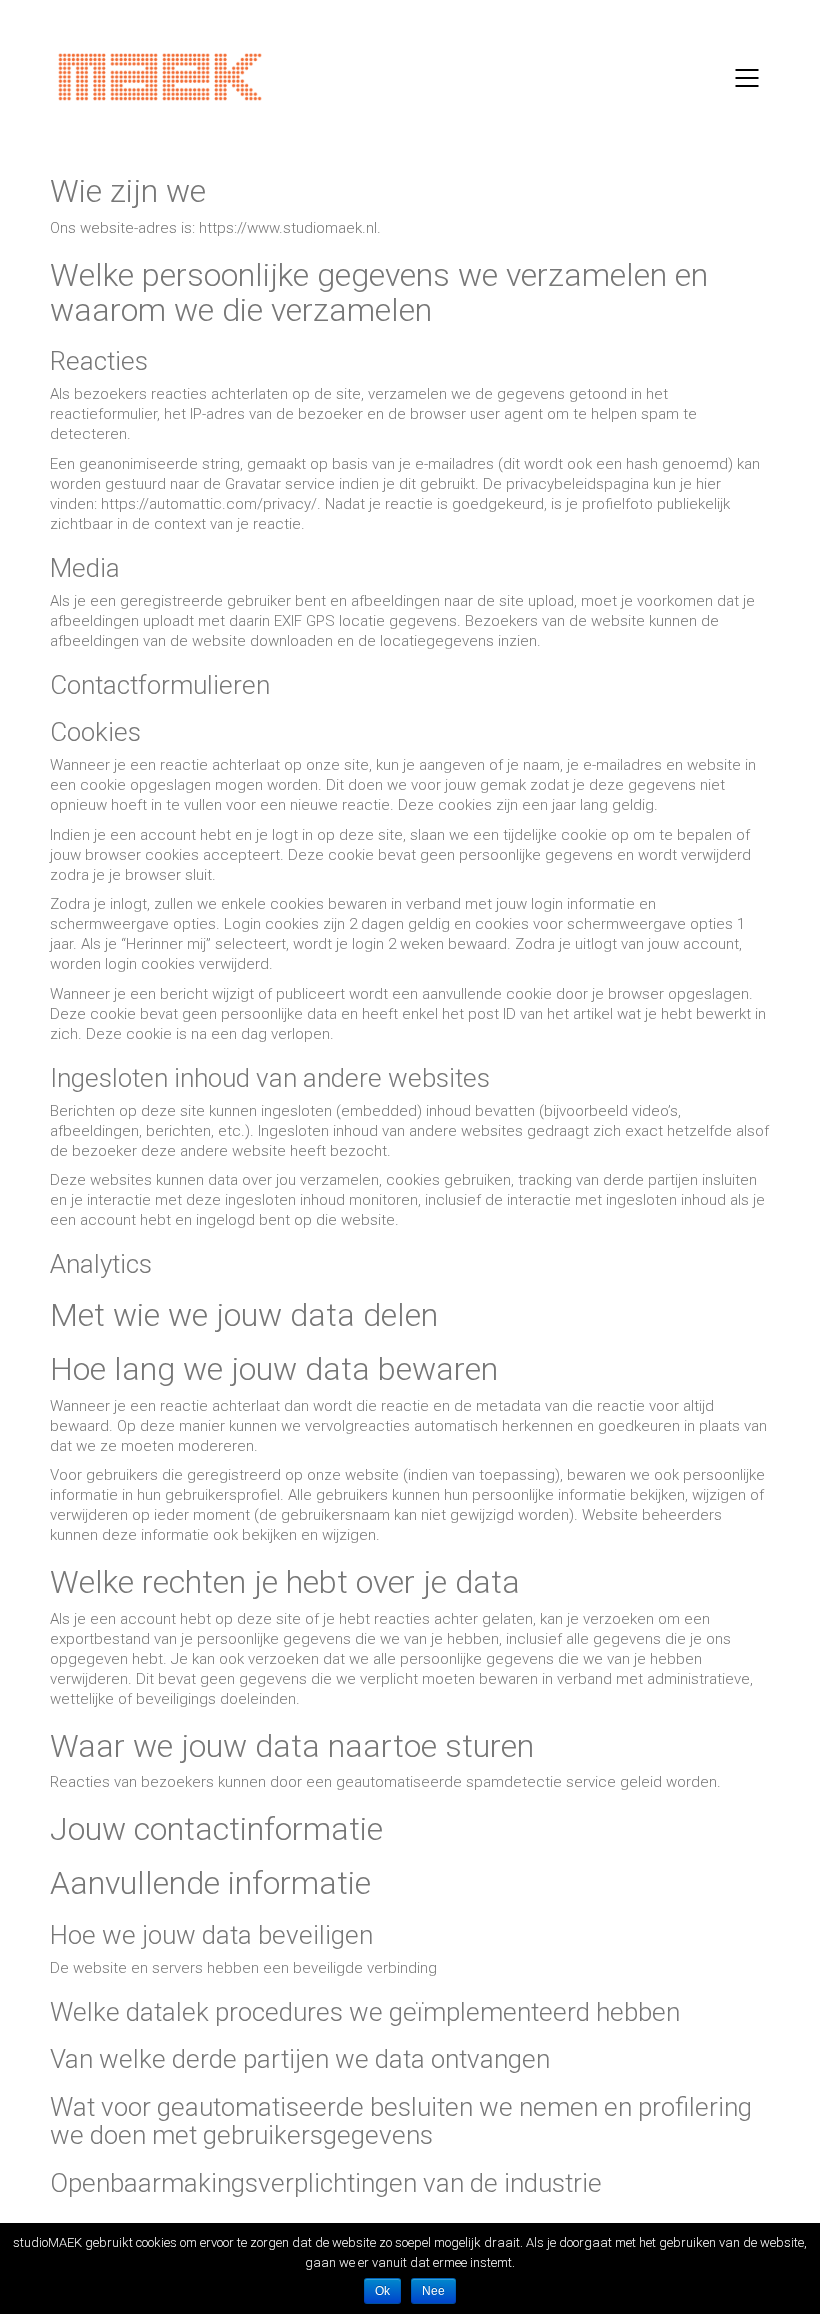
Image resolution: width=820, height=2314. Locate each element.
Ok (382, 2291)
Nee (433, 2291)
